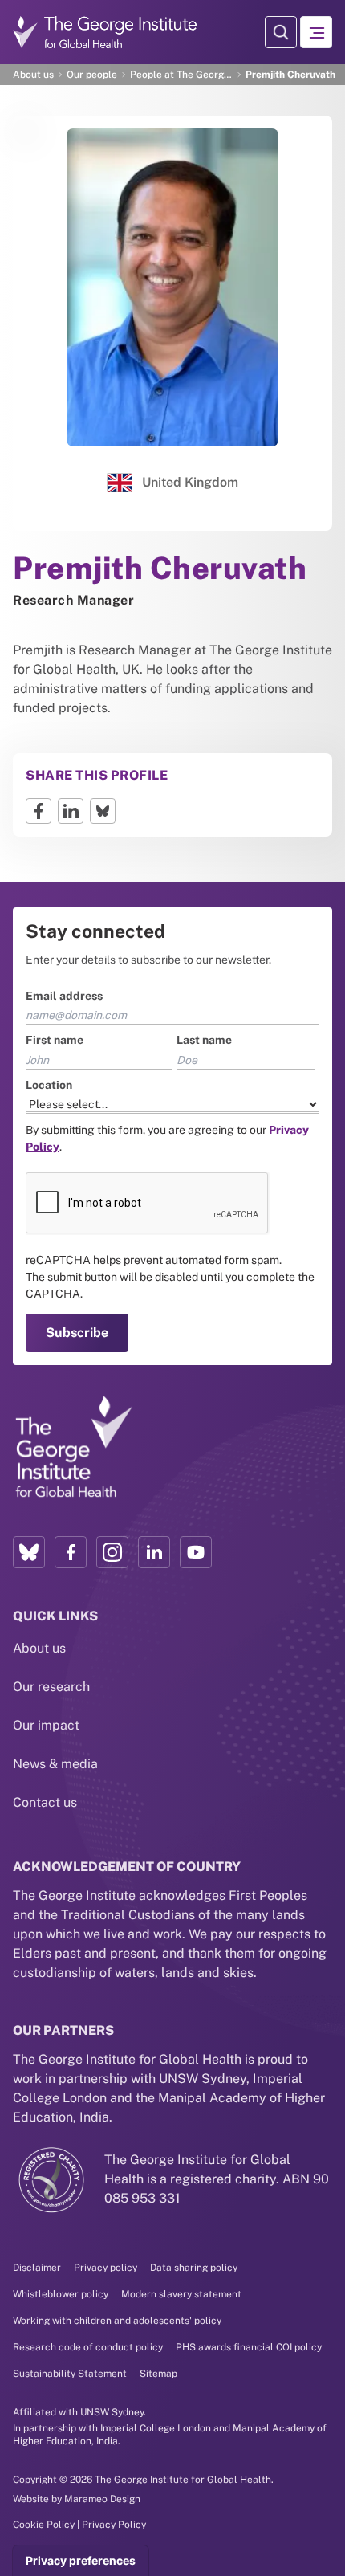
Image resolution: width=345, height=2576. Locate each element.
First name (42, 1192)
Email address (51, 1148)
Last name (204, 1192)
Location (36, 1237)
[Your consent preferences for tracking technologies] (81, 2561)
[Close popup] (331, 1074)
